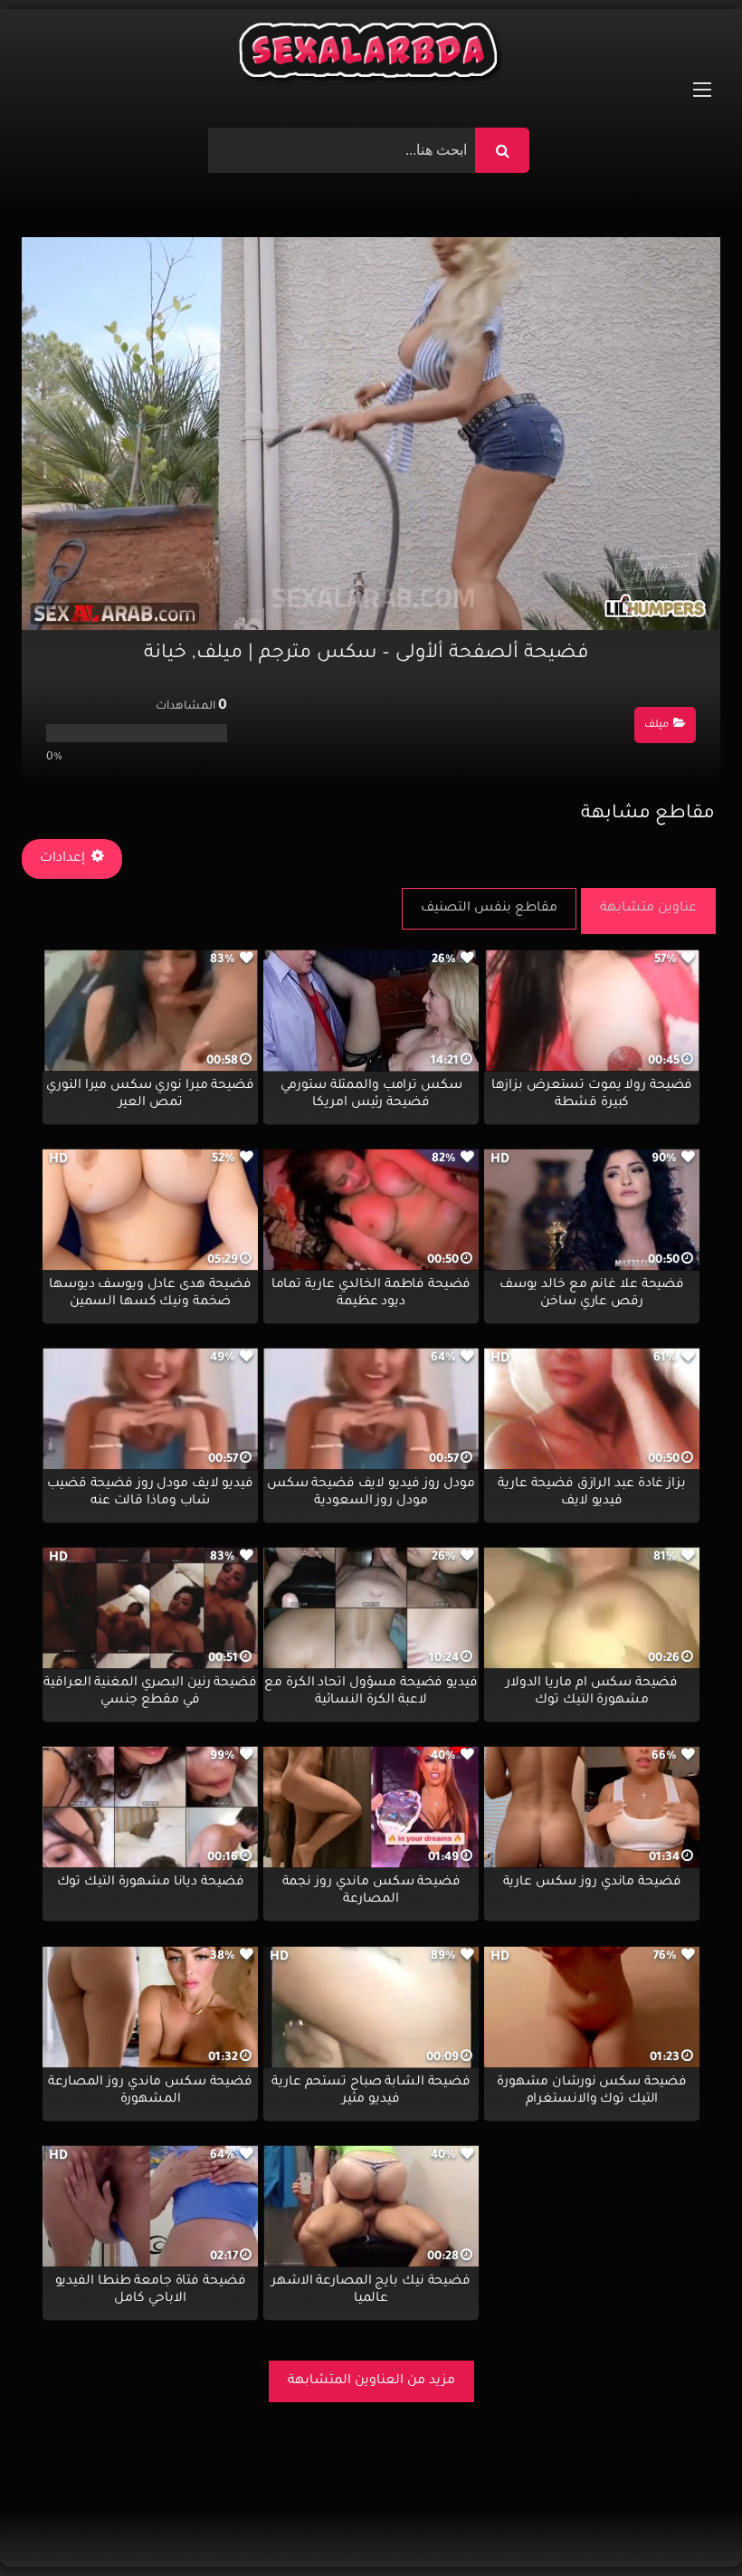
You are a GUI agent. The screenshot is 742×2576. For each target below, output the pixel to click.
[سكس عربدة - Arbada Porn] (371, 55)
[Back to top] (685, 2522)
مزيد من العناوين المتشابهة (371, 2381)
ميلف (656, 725)
